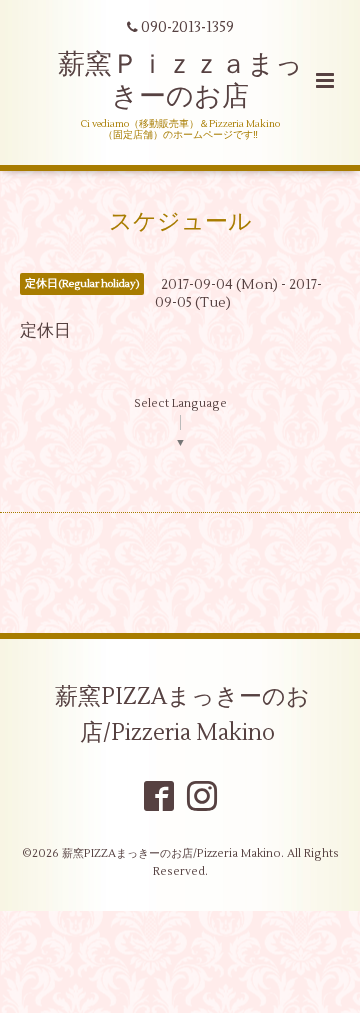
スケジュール (180, 222)
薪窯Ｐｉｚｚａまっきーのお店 (180, 80)
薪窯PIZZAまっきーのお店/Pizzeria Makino (182, 715)
